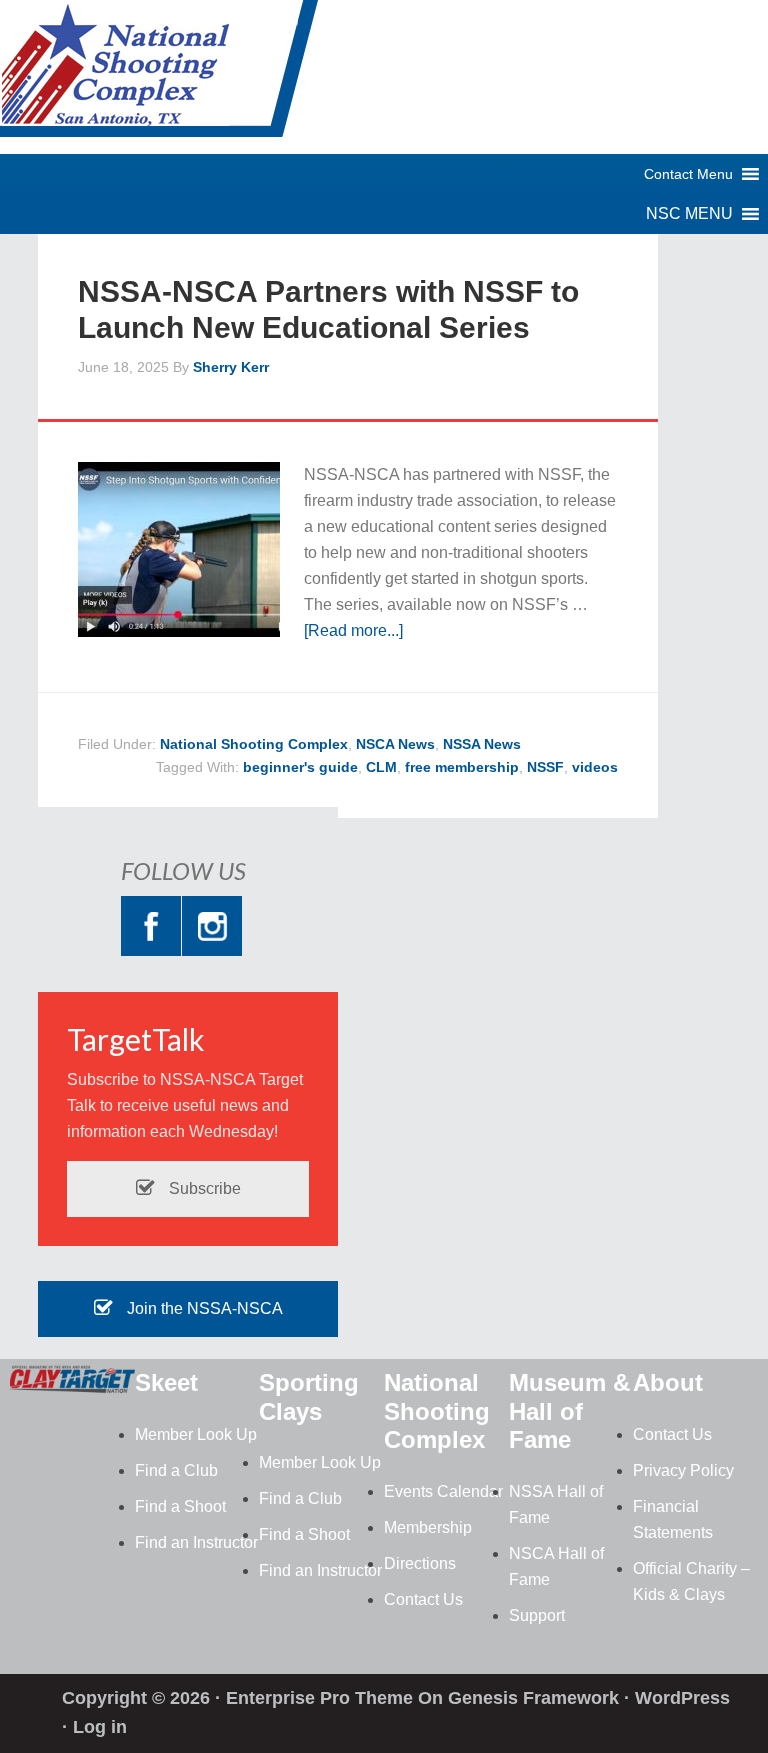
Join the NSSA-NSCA (203, 1308)
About (668, 1382)
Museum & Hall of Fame (569, 1411)
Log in (100, 1727)
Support (537, 1615)
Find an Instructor (196, 1542)
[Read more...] (353, 630)
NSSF (545, 767)
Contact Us (423, 1599)
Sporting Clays (309, 1397)
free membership (462, 767)
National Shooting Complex (160, 75)
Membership (428, 1527)
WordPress (682, 1698)
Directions (420, 1563)
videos (595, 767)
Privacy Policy (683, 1470)
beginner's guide (300, 767)
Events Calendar (443, 1491)
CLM (381, 767)
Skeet (166, 1382)
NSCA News (395, 744)
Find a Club (176, 1470)
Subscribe (203, 1188)
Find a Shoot (180, 1506)
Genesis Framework (533, 1698)
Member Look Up (196, 1434)
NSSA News (482, 744)
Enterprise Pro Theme (319, 1698)
